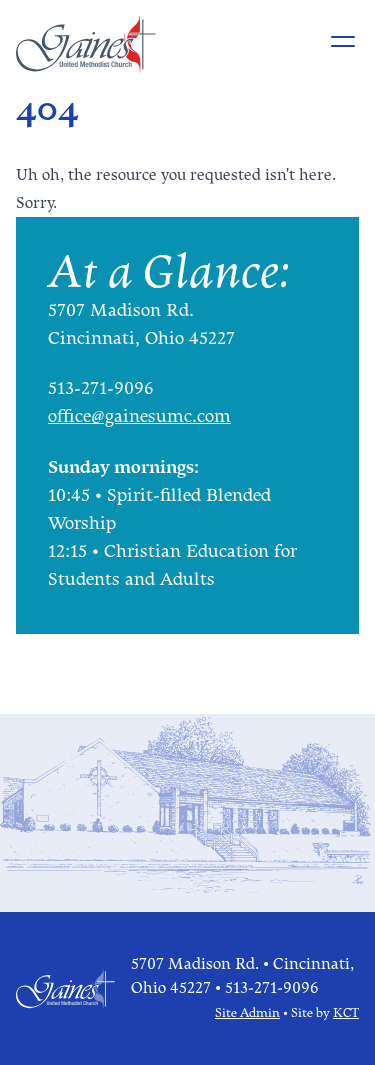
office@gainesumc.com (139, 417)
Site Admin (247, 1013)
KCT (346, 1013)
